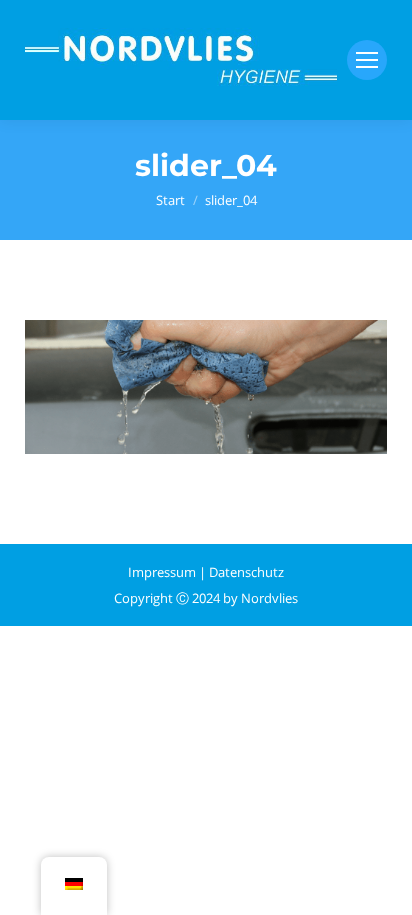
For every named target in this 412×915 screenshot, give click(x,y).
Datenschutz (246, 572)
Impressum (162, 572)
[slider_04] (206, 387)
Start (170, 200)
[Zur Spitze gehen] (380, 883)
